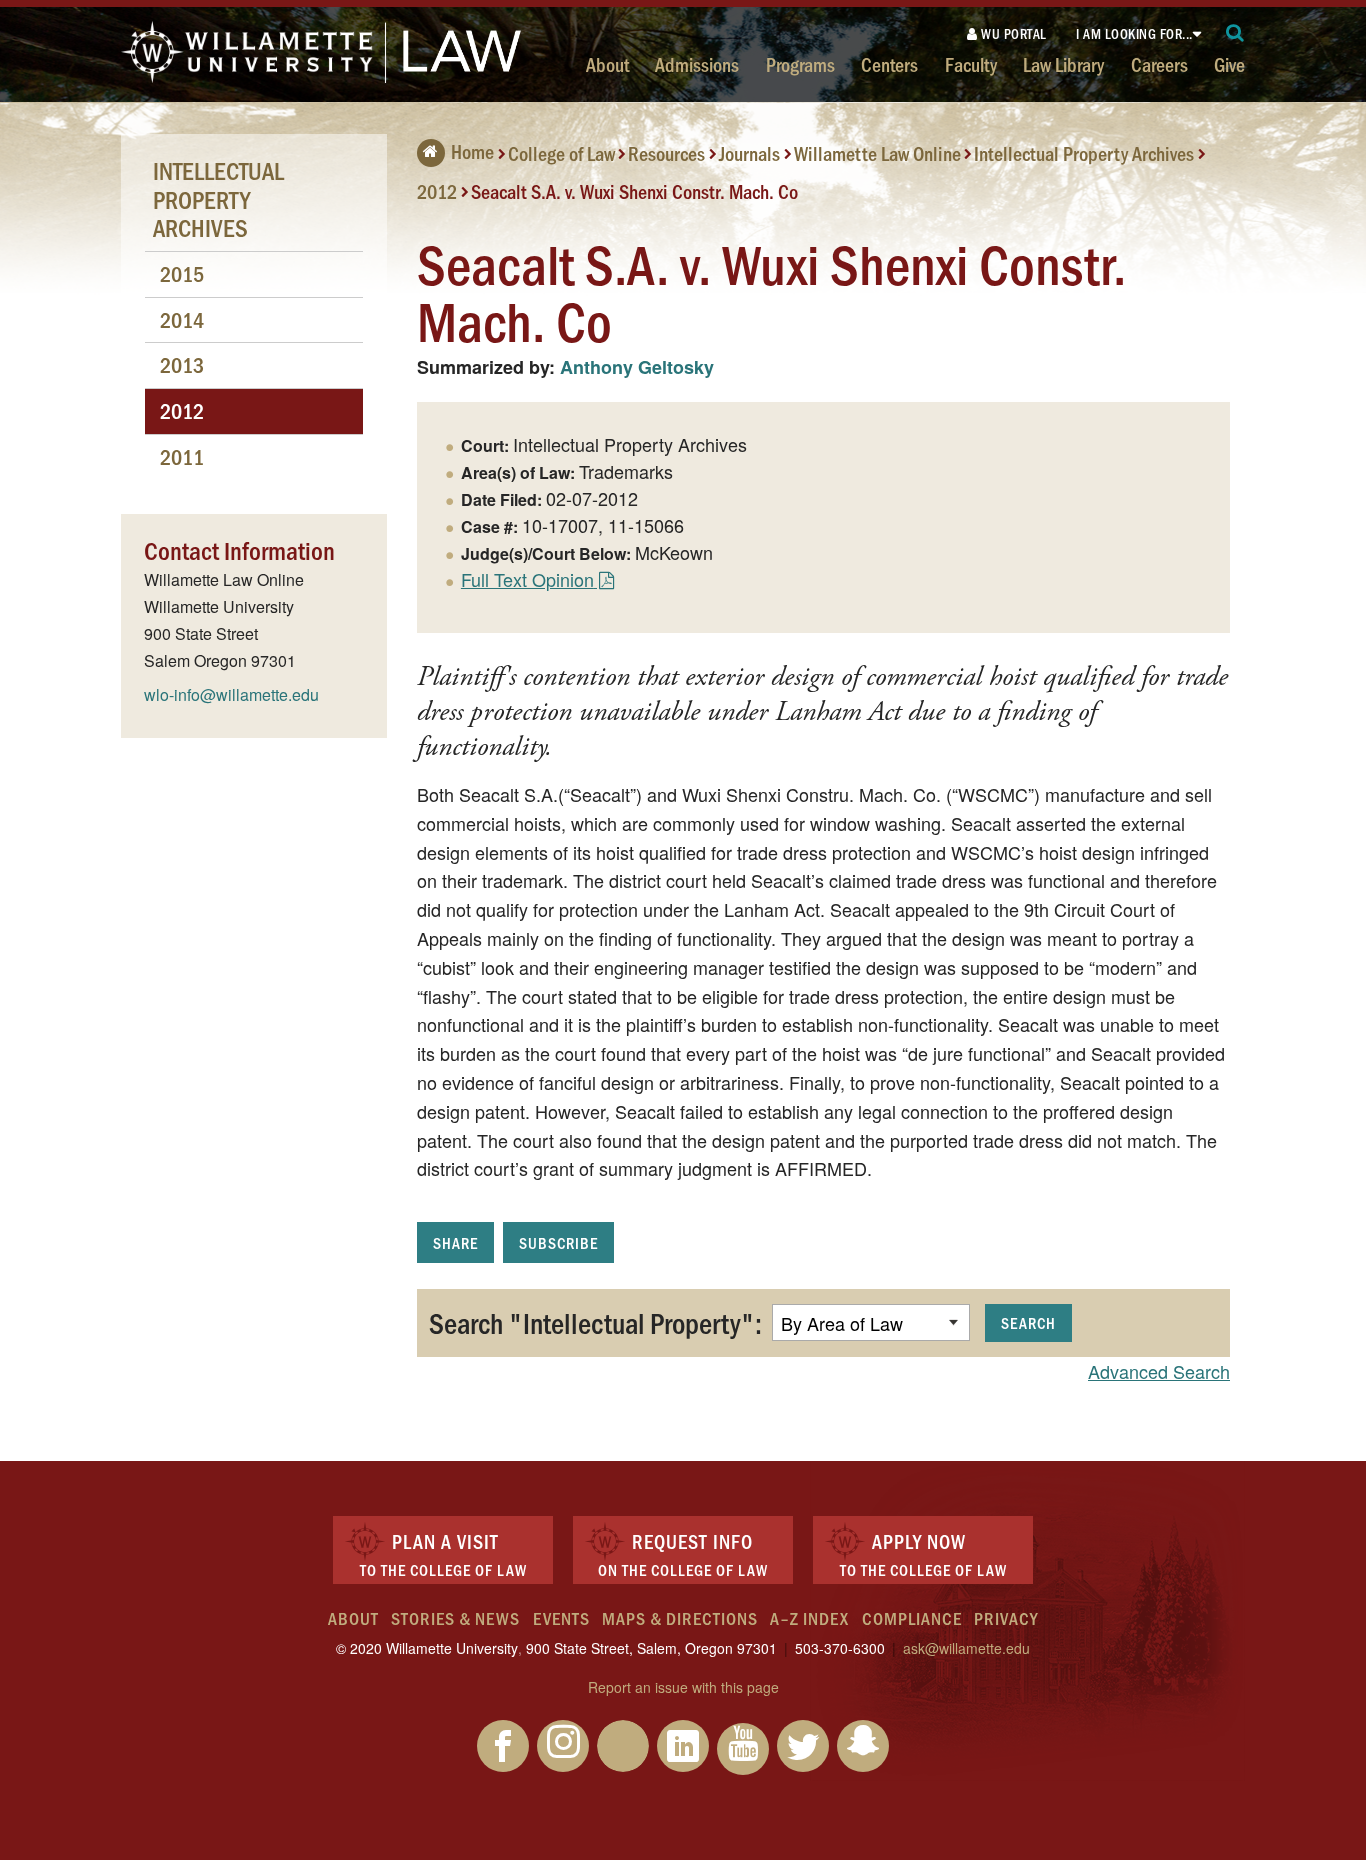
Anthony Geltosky (637, 367)
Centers (889, 64)
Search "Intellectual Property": (595, 1322)
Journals (749, 153)
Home (472, 151)
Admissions (697, 64)
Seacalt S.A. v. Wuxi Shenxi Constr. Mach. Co (634, 190)
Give (1229, 64)
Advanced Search (1159, 1371)
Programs (800, 64)
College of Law (561, 153)
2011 (182, 456)
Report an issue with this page (683, 1687)
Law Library (1063, 64)
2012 (437, 190)
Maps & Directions (680, 1618)
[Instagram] (563, 1746)
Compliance (912, 1618)
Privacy (1006, 1618)
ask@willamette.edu (966, 1648)
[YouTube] (743, 1749)
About (607, 64)
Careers (1159, 64)
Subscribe (558, 1242)
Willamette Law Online (877, 153)
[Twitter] (803, 1746)
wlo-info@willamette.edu (231, 694)
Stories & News (455, 1618)
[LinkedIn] (683, 1746)
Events (561, 1618)
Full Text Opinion (527, 579)
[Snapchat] (863, 1746)
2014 (182, 319)
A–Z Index (809, 1618)
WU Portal (1012, 33)
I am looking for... (1134, 33)
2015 (182, 273)
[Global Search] (1235, 33)
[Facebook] (503, 1746)
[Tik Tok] (623, 1746)
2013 (182, 364)
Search (1028, 1322)
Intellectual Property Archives (1084, 153)
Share (455, 1242)
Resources (666, 153)
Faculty (971, 64)
